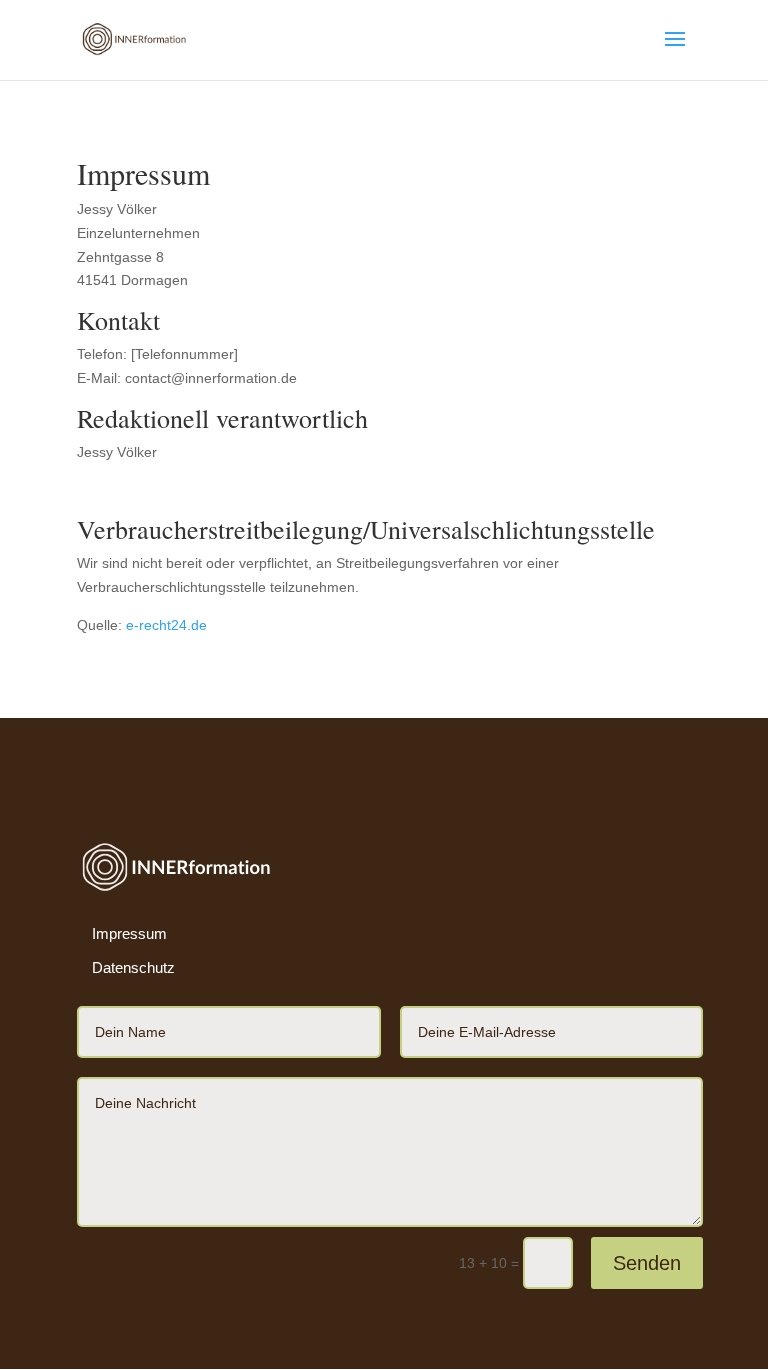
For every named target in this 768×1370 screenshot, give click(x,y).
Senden (647, 1263)
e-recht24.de (166, 625)
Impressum (129, 933)
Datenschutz (133, 967)
